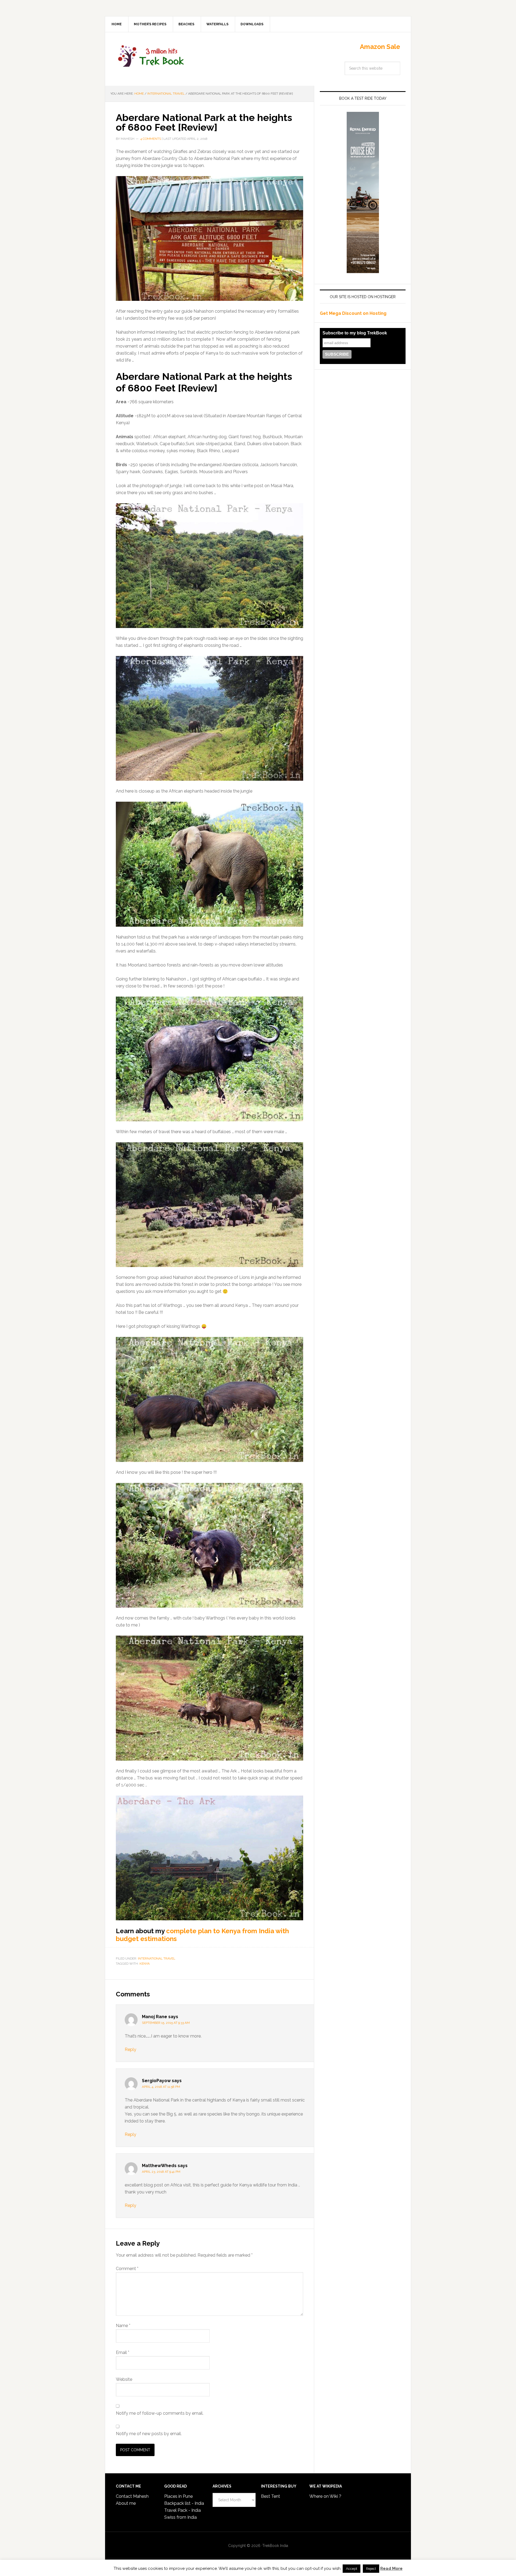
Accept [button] (352, 2569)
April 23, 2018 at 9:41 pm (161, 2172)
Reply (130, 2049)
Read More (391, 2568)
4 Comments (151, 139)
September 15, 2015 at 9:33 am (166, 2023)
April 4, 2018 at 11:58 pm (161, 2087)
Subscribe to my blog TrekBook (355, 333)
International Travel (157, 1958)
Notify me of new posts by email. (149, 2434)
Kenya (145, 1964)
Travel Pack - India (182, 2510)
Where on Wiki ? (325, 2496)
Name (123, 2326)
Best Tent (270, 2496)
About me (126, 2503)
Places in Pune (178, 2496)
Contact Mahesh (132, 2496)
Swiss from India (180, 2517)
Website (124, 2379)
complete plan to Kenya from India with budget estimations (202, 1935)
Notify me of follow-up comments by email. (160, 2413)
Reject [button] (371, 2569)
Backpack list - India (184, 2503)
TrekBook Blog (151, 55)
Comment (127, 2269)
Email (123, 2352)
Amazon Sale (380, 47)
